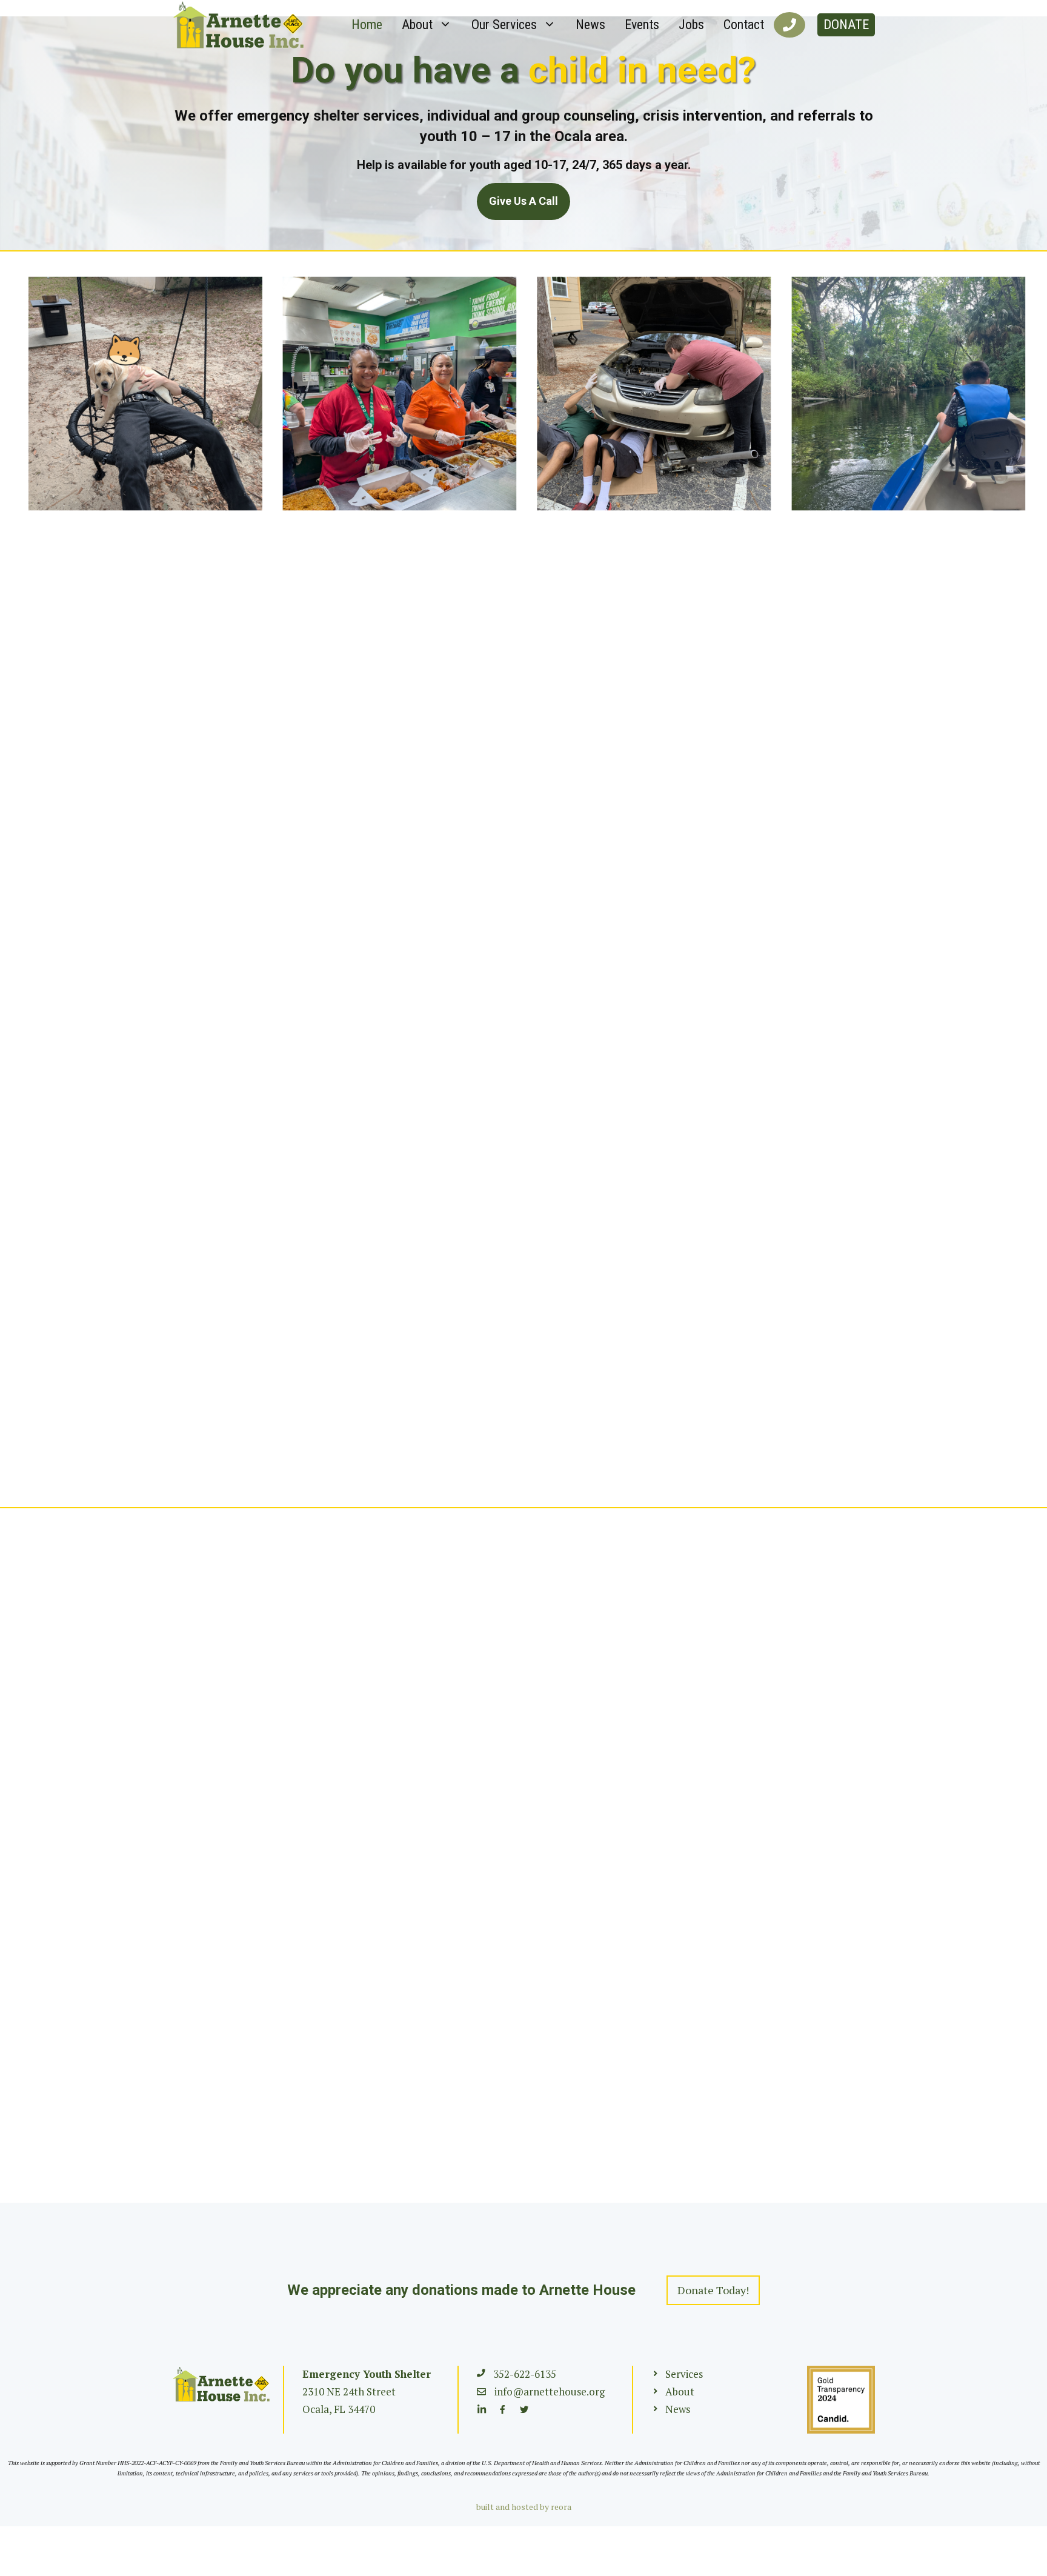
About (417, 25)
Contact (744, 25)
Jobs (691, 25)
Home (367, 25)
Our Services (504, 25)
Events (642, 25)
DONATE (846, 25)
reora (561, 2507)
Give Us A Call (523, 201)
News (590, 25)
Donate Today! (713, 2290)
